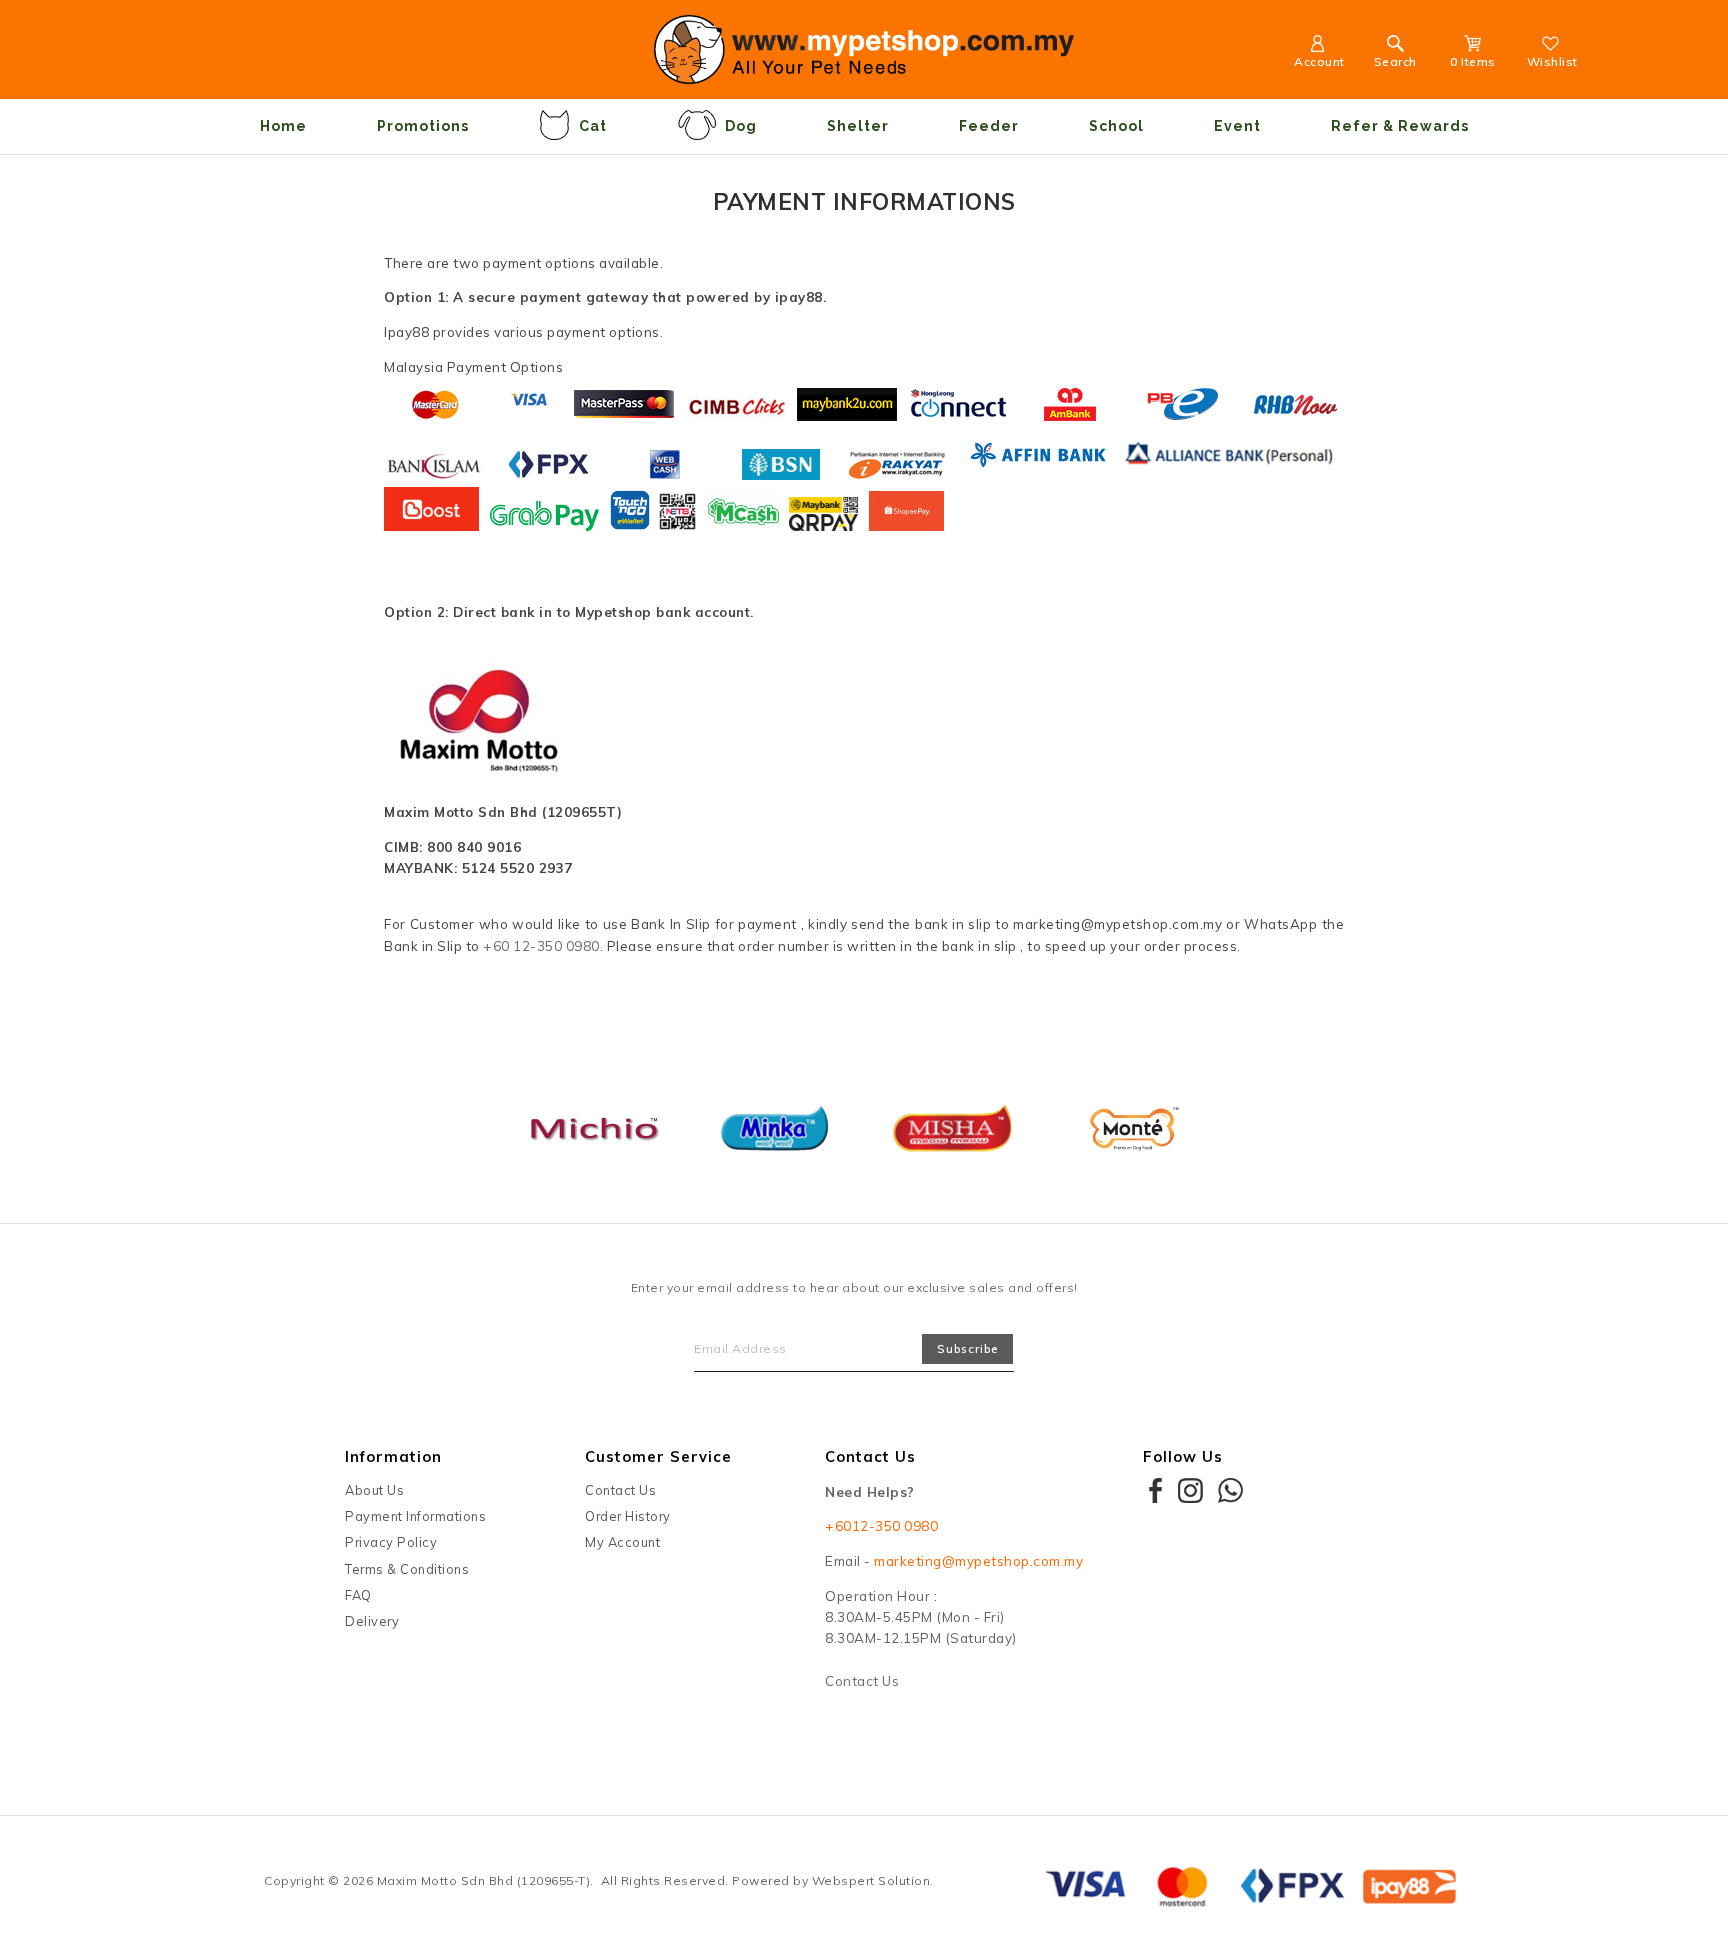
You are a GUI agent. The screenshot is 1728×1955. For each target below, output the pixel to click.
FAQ (358, 1595)
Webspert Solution (871, 1880)
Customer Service (658, 1456)
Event (1237, 126)
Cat (593, 126)
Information (393, 1456)
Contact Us (620, 1490)
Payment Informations (415, 1516)
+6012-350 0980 (881, 1526)
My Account (622, 1542)
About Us (374, 1490)
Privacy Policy (391, 1542)
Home (283, 126)
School (1116, 126)
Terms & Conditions (407, 1569)
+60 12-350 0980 (541, 946)
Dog (741, 126)
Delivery (372, 1621)
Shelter (858, 126)
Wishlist (1552, 61)
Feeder (989, 126)
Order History (628, 1516)
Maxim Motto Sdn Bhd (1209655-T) (484, 1880)
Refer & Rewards (1400, 126)
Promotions (423, 126)
